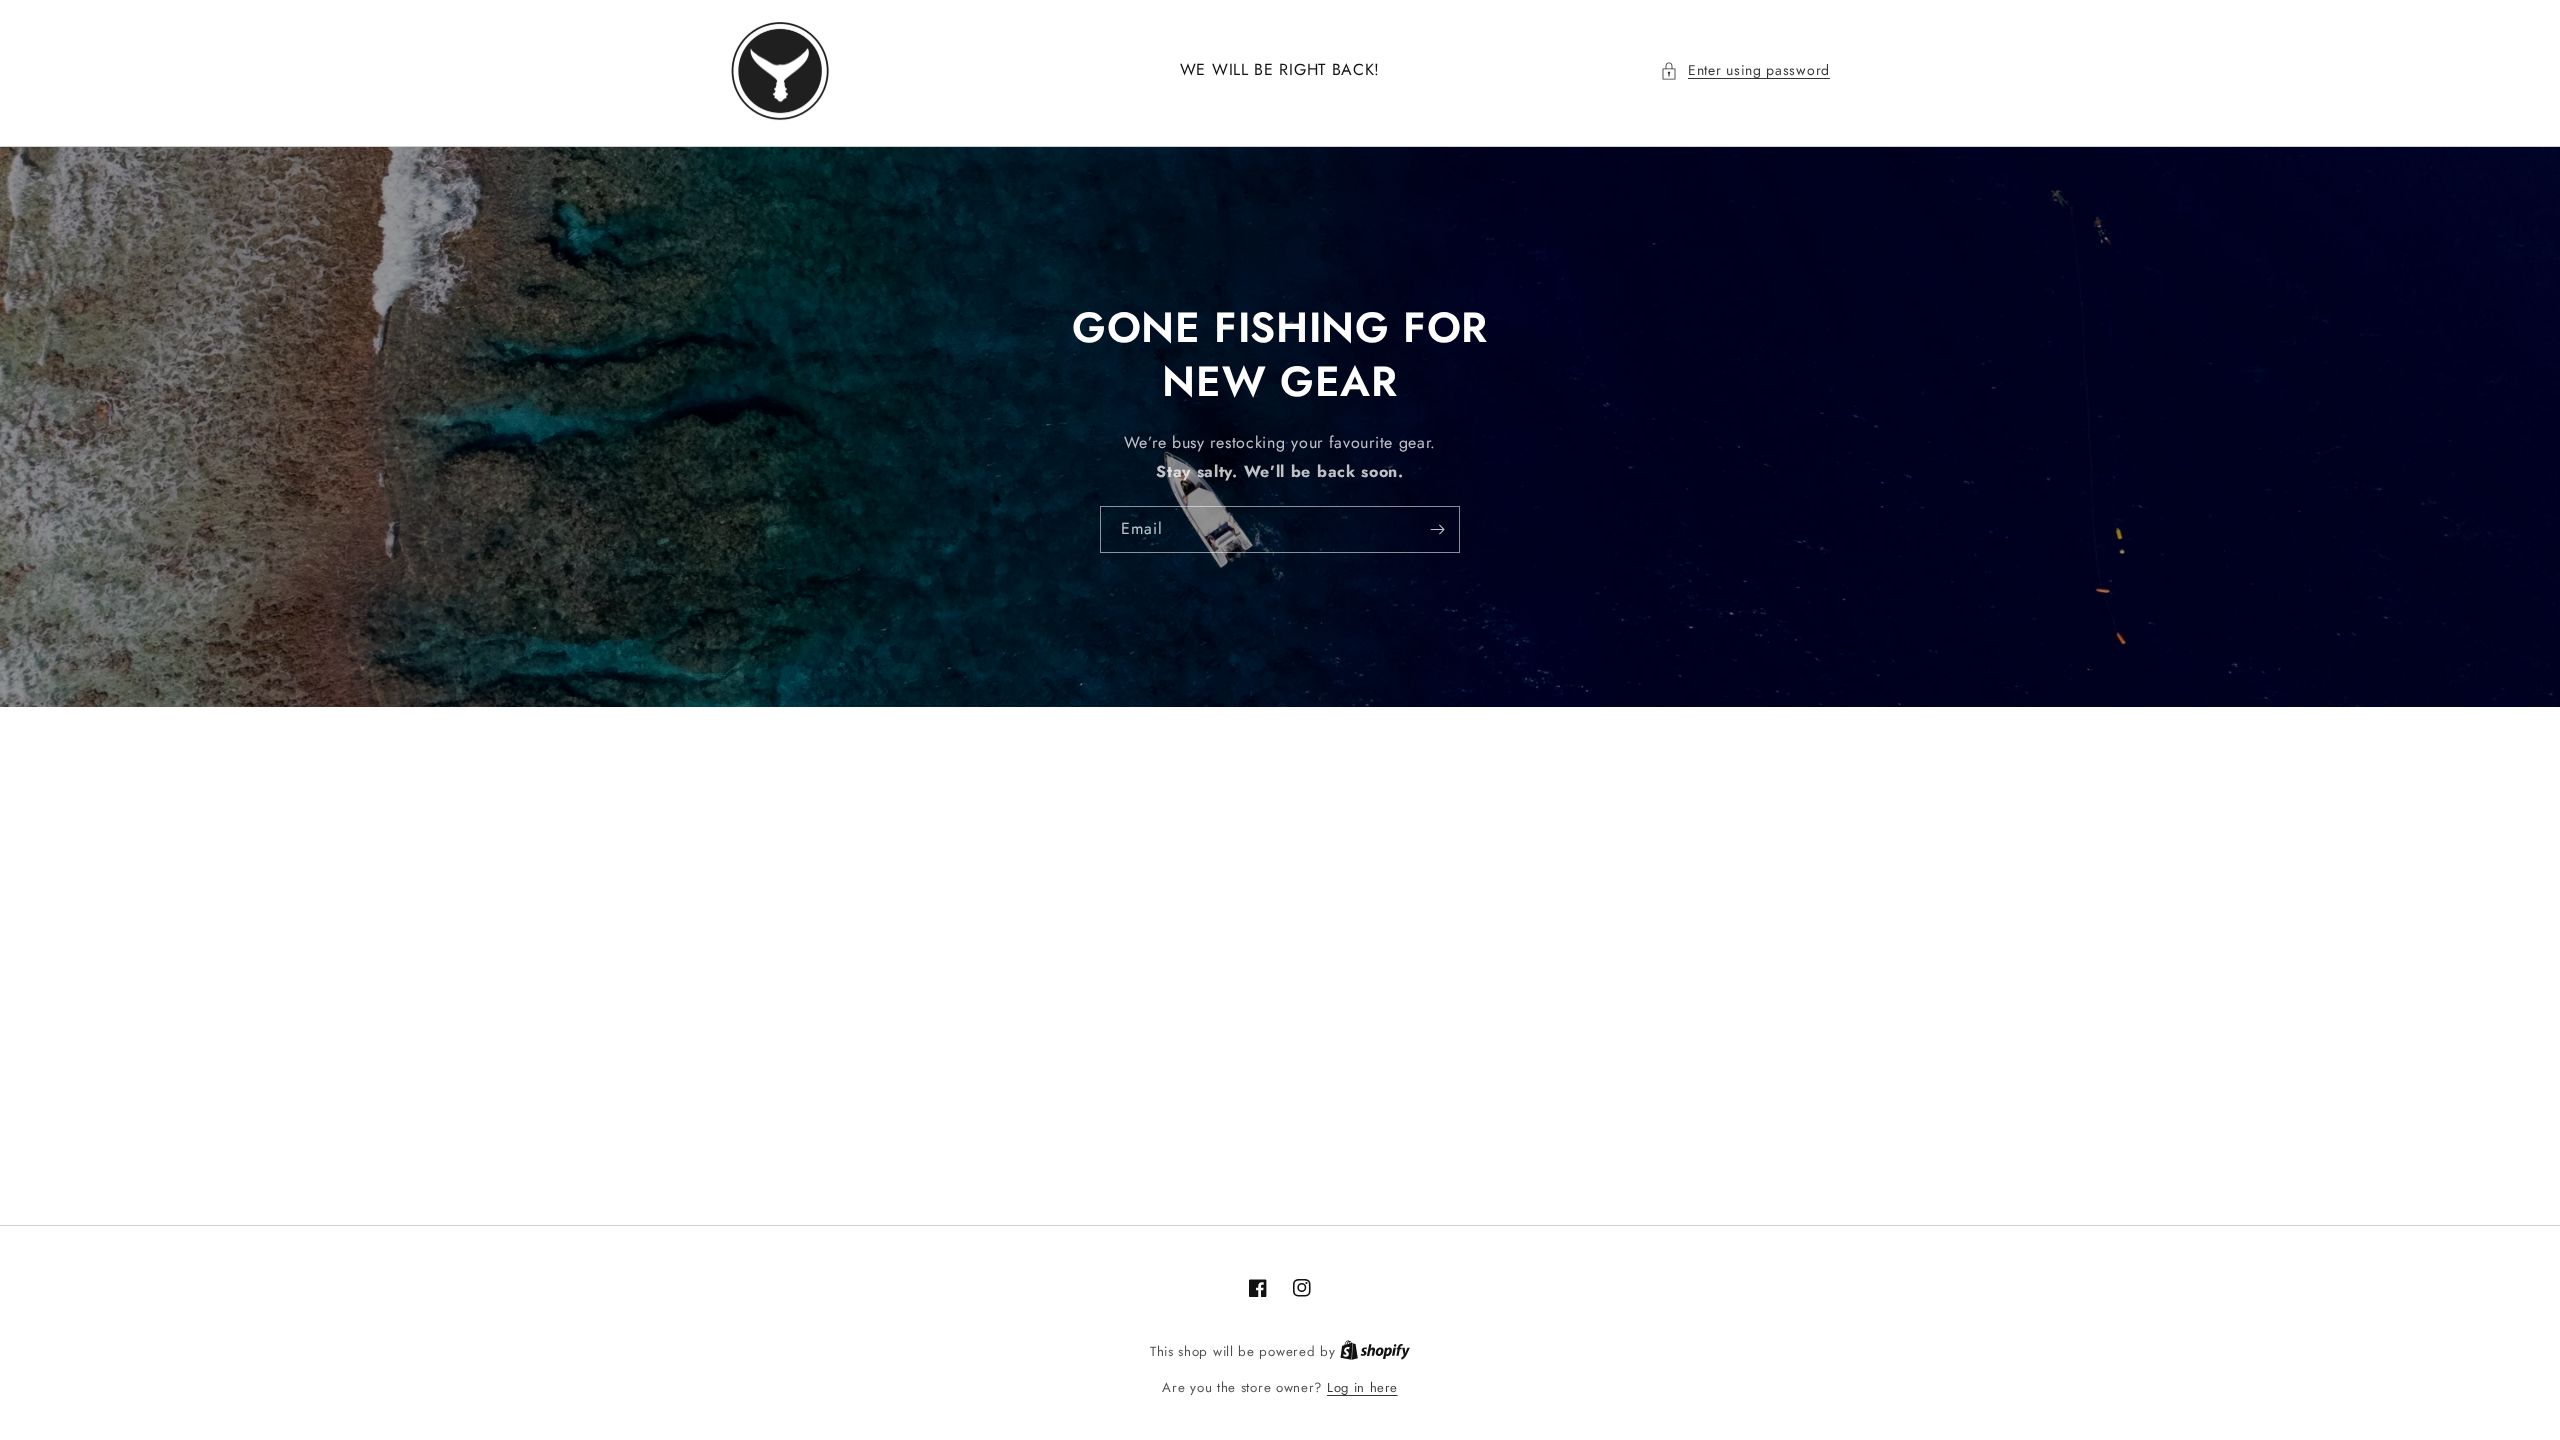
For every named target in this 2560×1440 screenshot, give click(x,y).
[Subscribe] (1437, 529)
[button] (1745, 70)
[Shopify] (1375, 1351)
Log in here (1362, 1387)
